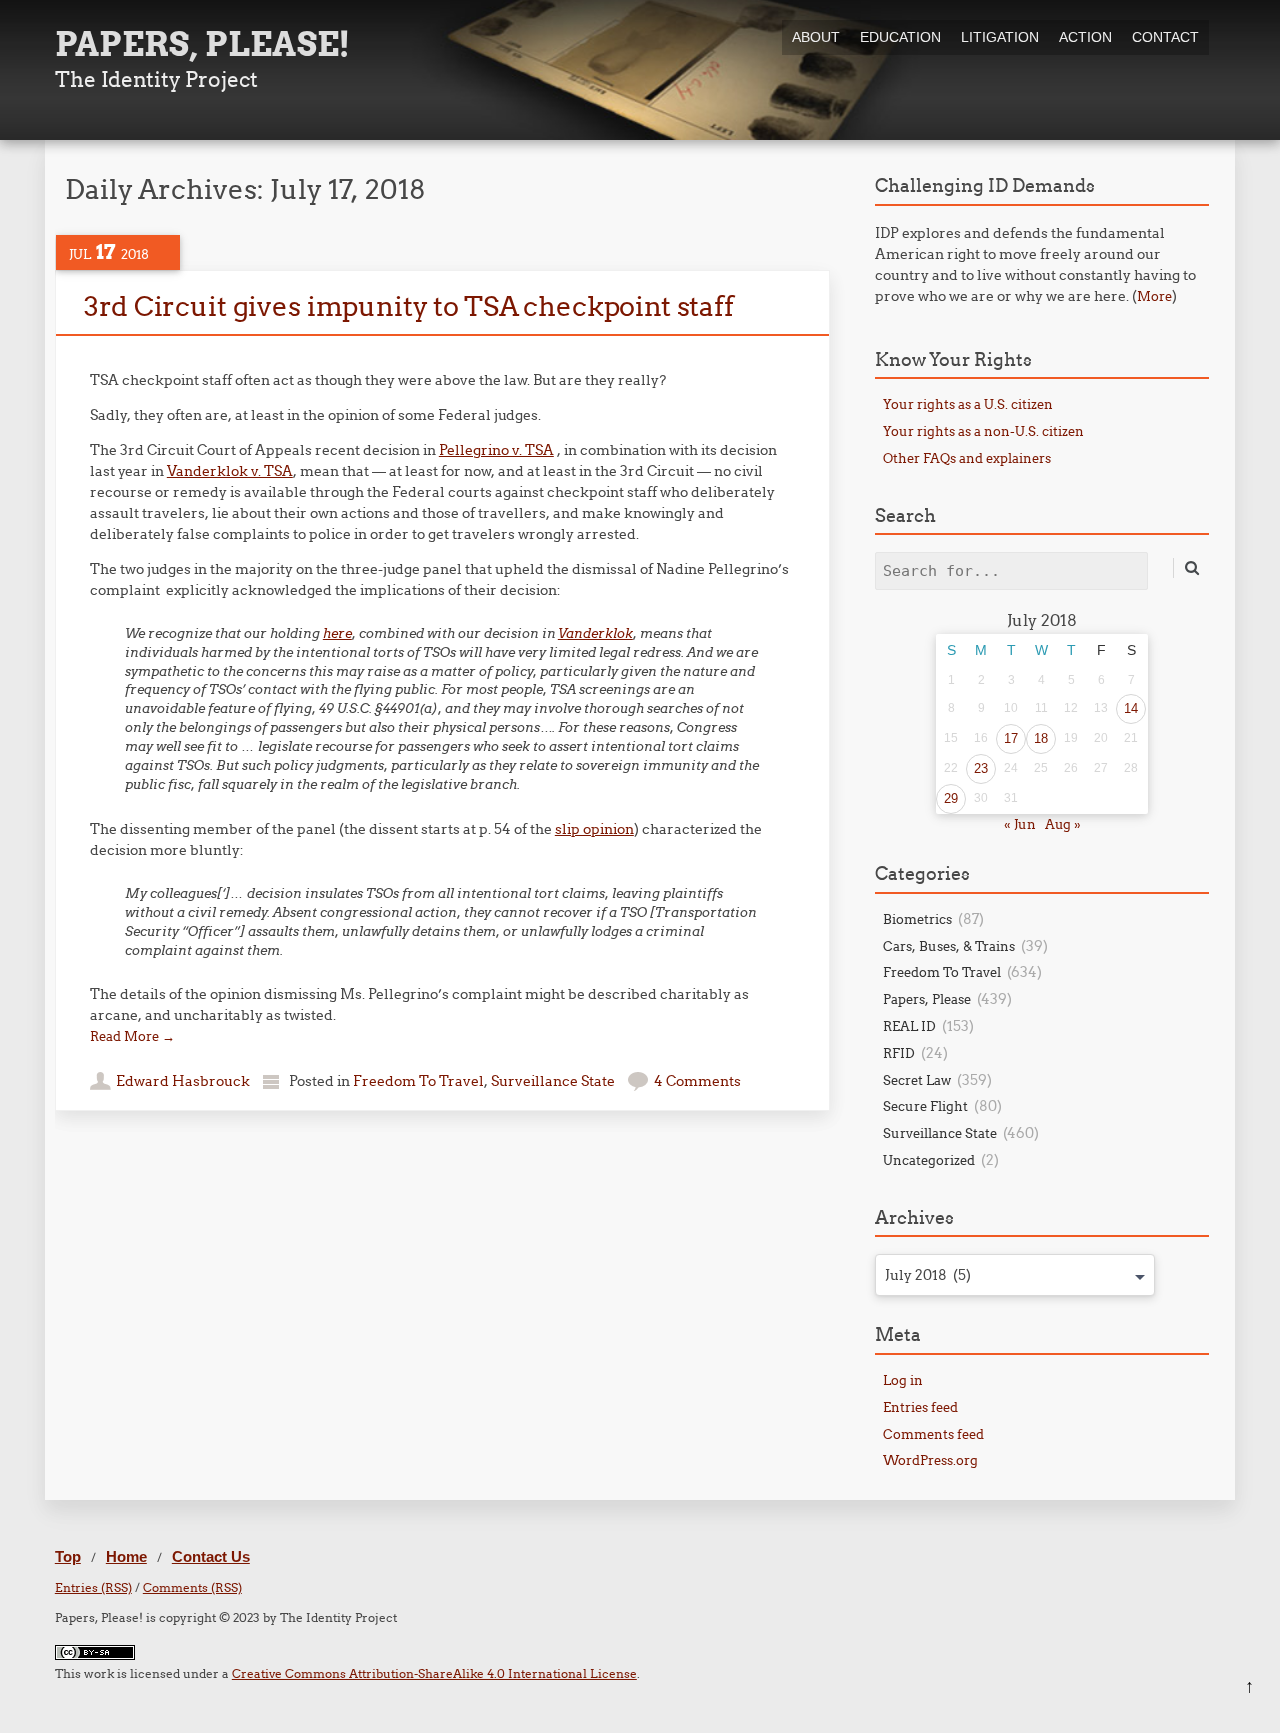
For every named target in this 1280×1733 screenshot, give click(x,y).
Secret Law (917, 1080)
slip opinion (594, 829)
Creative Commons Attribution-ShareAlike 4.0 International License (434, 1673)
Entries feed (920, 1407)
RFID (899, 1053)
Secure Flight (925, 1106)
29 (951, 798)
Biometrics (917, 919)
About (816, 37)
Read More (132, 1036)
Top (68, 1556)
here (337, 633)
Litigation (1000, 37)
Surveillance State (553, 1081)
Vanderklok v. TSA (230, 471)
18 (1041, 738)
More (1154, 296)
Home (126, 1556)
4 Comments (697, 1081)
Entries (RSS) (93, 1587)
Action (1085, 37)
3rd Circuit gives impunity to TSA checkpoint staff (409, 306)
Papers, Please (927, 999)
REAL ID (909, 1026)
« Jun (1020, 824)
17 (1011, 738)
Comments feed (933, 1434)
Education (900, 37)
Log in (903, 1380)
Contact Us (211, 1556)
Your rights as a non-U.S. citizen (983, 431)
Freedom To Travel (418, 1081)
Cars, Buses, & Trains (949, 946)
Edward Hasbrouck (183, 1081)
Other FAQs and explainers (967, 458)
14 (1131, 708)
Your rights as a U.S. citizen (968, 404)
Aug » (1063, 824)
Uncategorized (929, 1160)
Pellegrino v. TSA (496, 450)
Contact (1165, 37)
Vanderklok (595, 633)
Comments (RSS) (192, 1587)
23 (981, 768)
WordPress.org (930, 1460)
